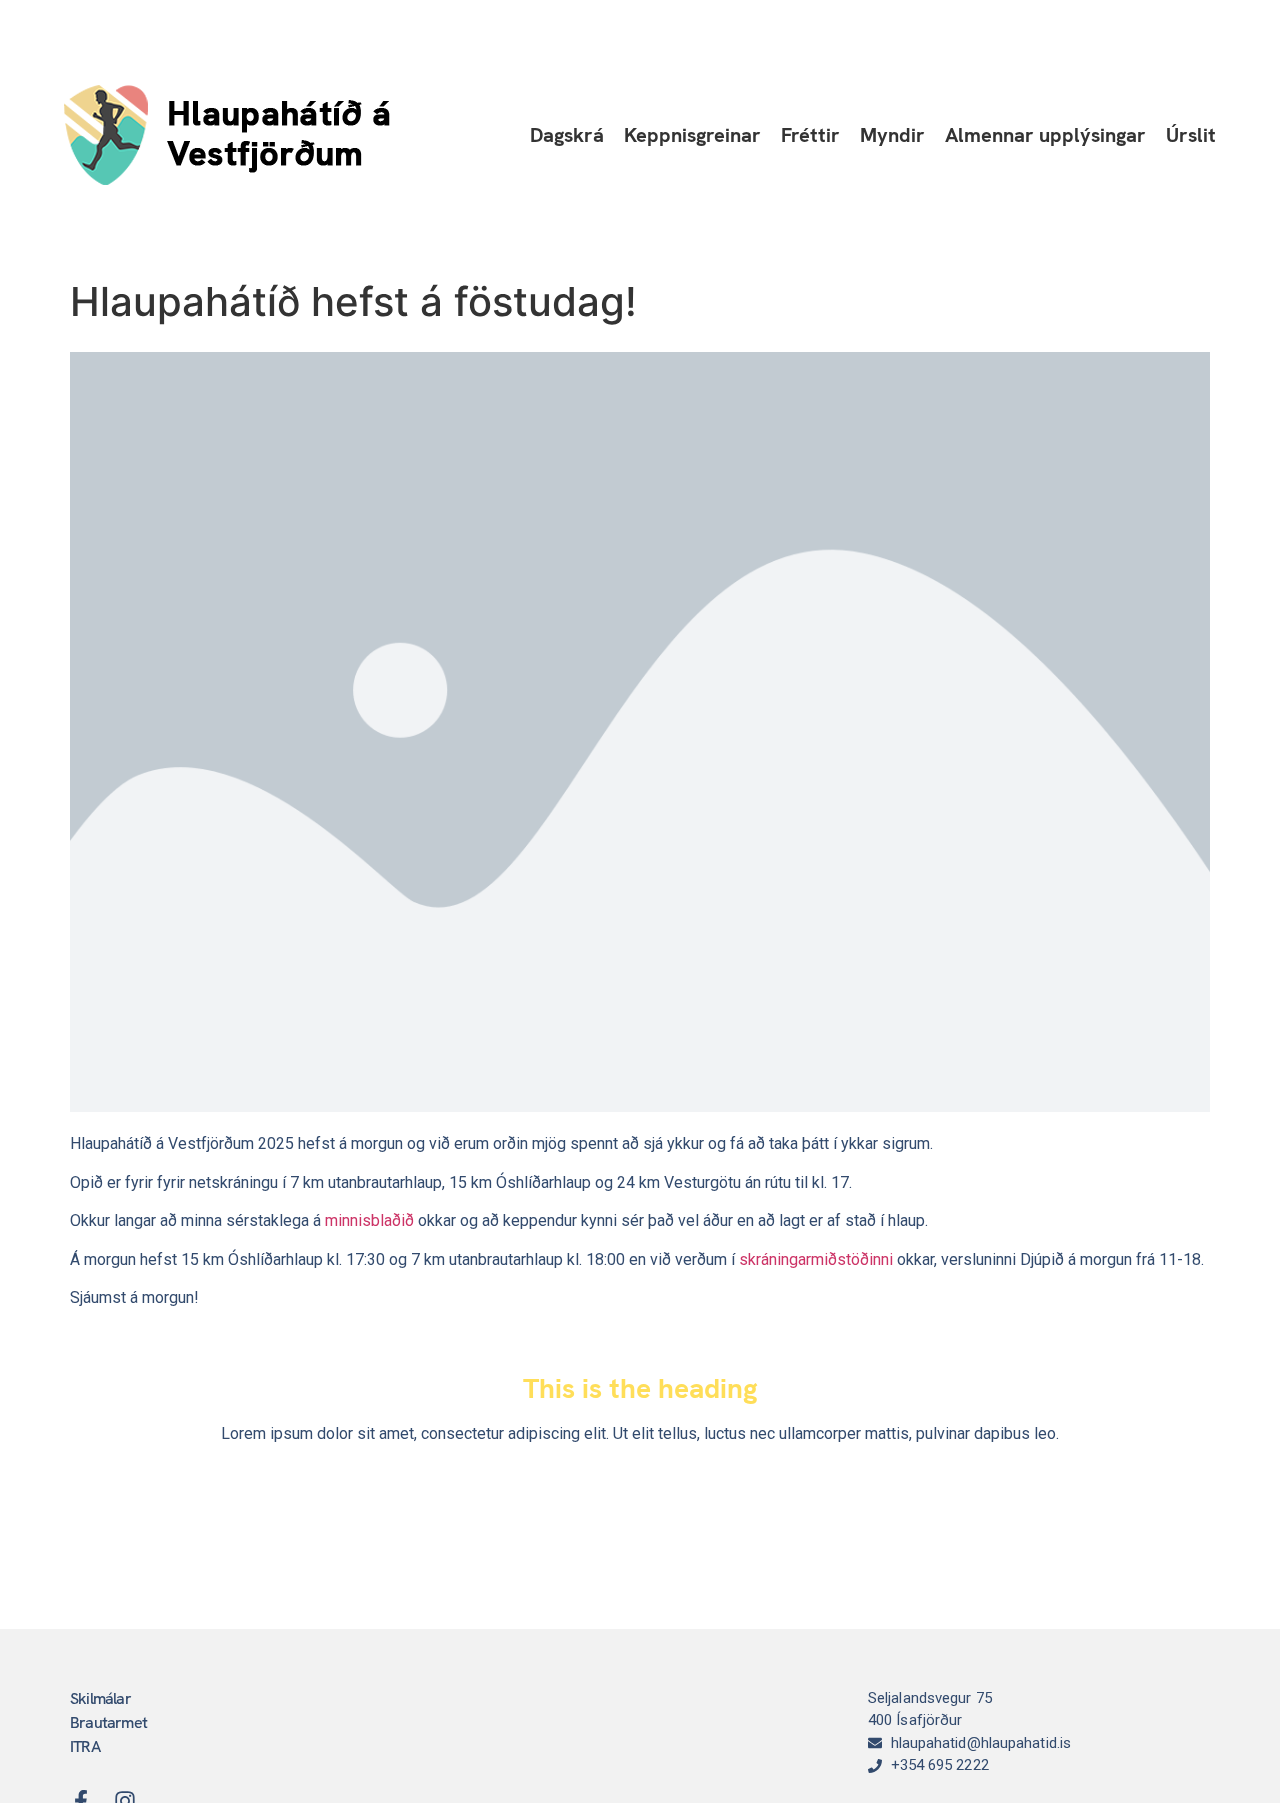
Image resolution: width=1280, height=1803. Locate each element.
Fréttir (810, 135)
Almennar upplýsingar (1045, 135)
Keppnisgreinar (692, 135)
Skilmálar (100, 1698)
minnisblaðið (369, 1220)
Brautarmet (108, 1722)
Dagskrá (567, 135)
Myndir (892, 135)
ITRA (85, 1746)
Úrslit (1191, 135)
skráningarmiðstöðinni (816, 1259)
